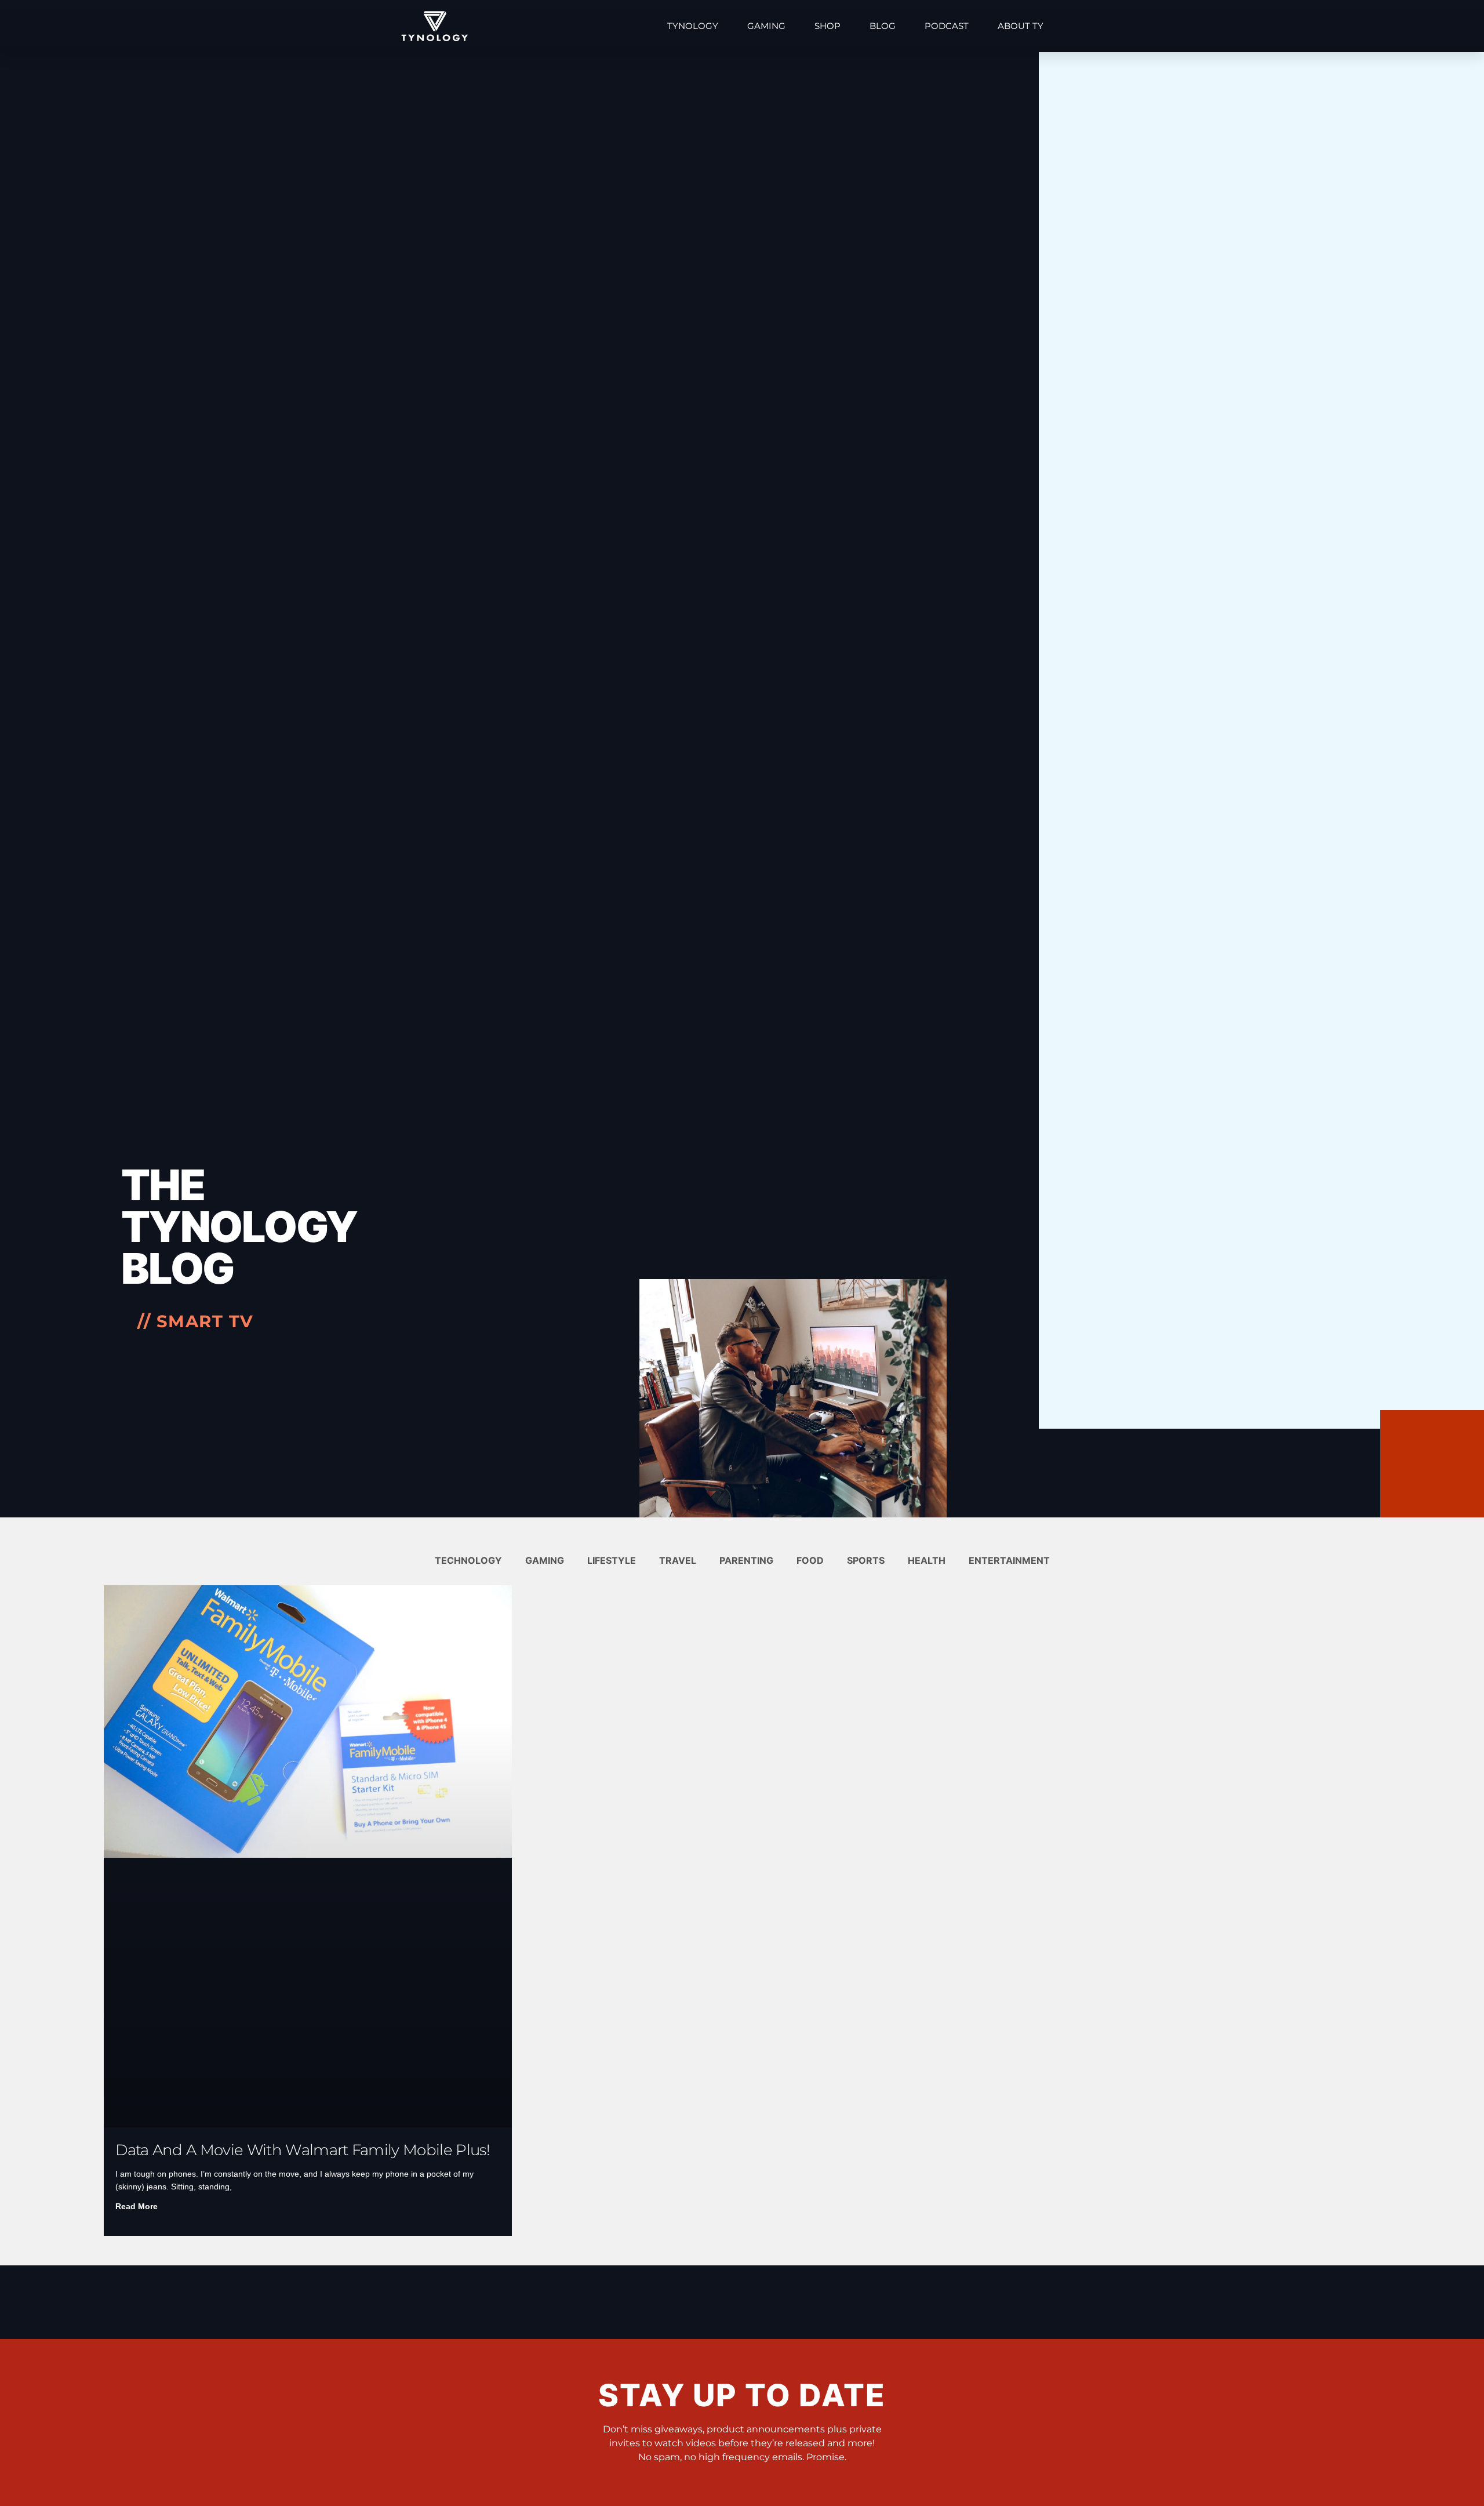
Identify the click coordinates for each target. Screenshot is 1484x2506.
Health (927, 1560)
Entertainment (1009, 1560)
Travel (678, 1560)
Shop (828, 26)
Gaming (766, 26)
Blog (883, 26)
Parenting (746, 1560)
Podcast (947, 26)
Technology (468, 1560)
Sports (866, 1560)
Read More (137, 2206)
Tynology (693, 26)
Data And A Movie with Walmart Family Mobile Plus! (303, 2150)
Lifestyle (612, 1560)
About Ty (1021, 26)
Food (810, 1560)
